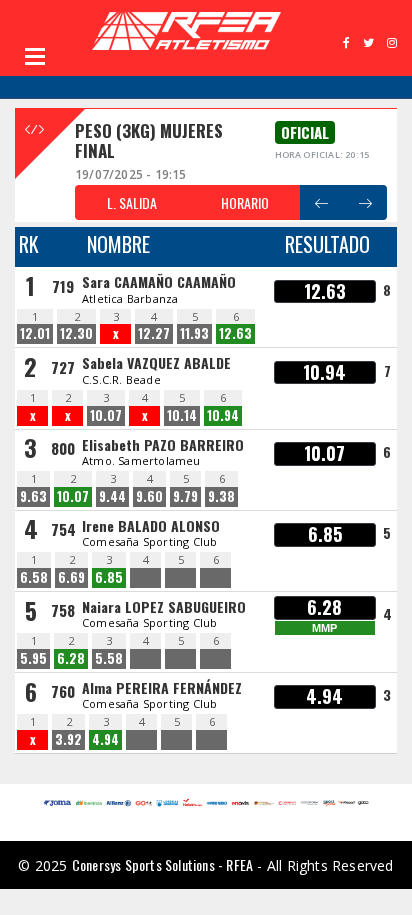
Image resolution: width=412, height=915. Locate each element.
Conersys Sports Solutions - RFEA (162, 864)
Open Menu (35, 56)
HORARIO (245, 202)
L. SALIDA (132, 202)
